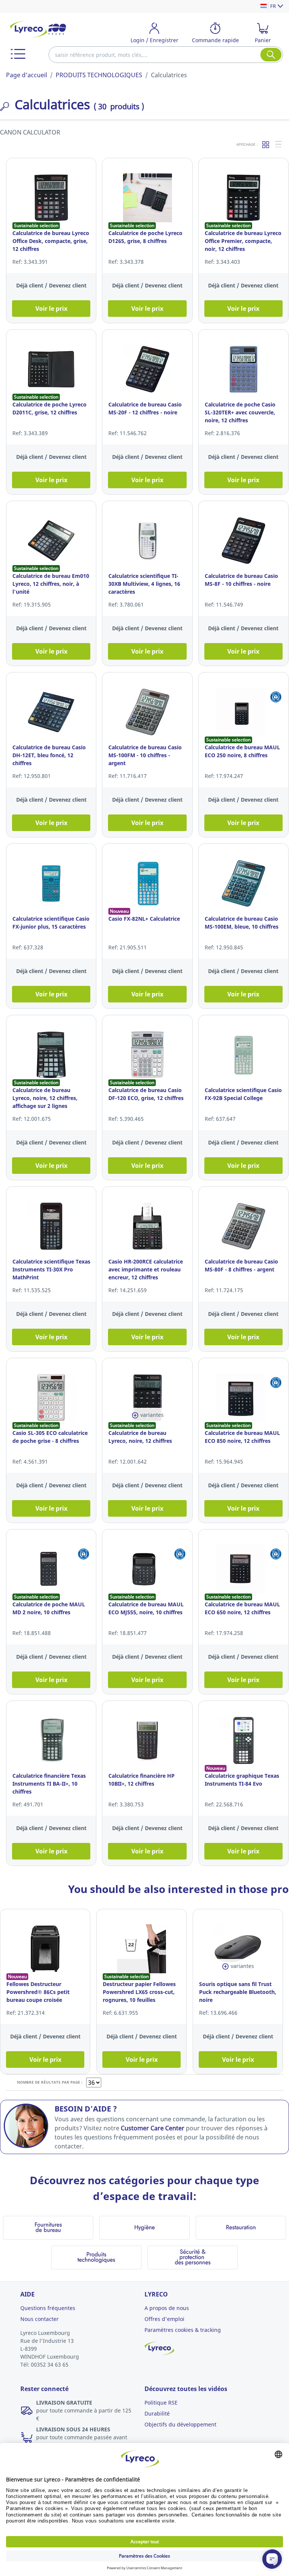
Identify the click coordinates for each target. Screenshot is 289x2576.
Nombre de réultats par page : (50, 2082)
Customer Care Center (153, 2128)
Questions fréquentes (48, 2308)
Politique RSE (161, 2403)
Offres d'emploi (164, 2319)
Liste (279, 144)
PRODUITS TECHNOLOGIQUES (99, 75)
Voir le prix (51, 309)
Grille (266, 144)
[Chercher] (271, 55)
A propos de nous (167, 2308)
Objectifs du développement (180, 2424)
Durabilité (157, 2413)
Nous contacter (40, 2319)
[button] (18, 54)
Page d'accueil (27, 75)
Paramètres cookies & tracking (183, 2330)
